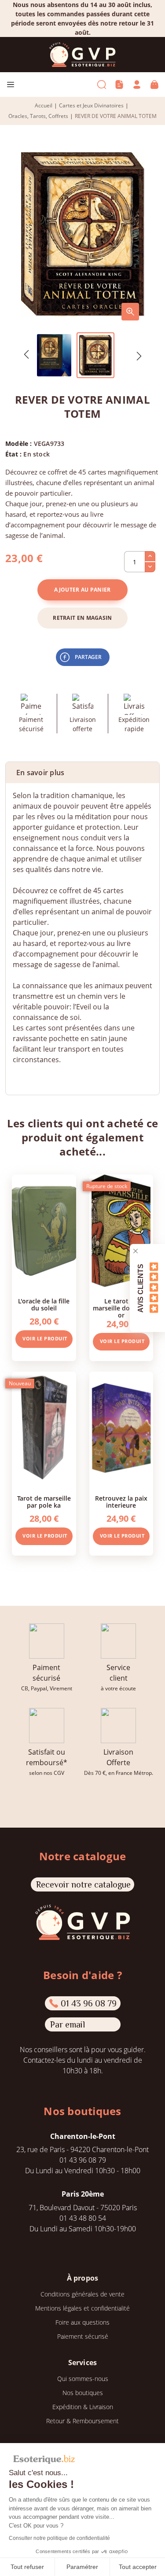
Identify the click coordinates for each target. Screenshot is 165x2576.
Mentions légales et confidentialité (82, 2308)
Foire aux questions (82, 2322)
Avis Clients (141, 1288)
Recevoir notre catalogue (83, 1884)
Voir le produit (45, 1338)
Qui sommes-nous (83, 2379)
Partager (88, 657)
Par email (68, 2024)
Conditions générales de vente (82, 2294)
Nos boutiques (83, 2393)
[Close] (136, 1251)
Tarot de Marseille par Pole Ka (44, 1502)
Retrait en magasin (82, 618)
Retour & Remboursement (82, 2421)
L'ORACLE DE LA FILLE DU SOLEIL (44, 1305)
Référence (29, 1077)
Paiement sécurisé (83, 2336)
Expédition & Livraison (83, 2407)
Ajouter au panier (82, 590)
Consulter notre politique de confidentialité (59, 2538)
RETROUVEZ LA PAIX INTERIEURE (121, 1502)
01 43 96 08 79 (89, 2003)
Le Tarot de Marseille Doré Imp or (121, 1308)
